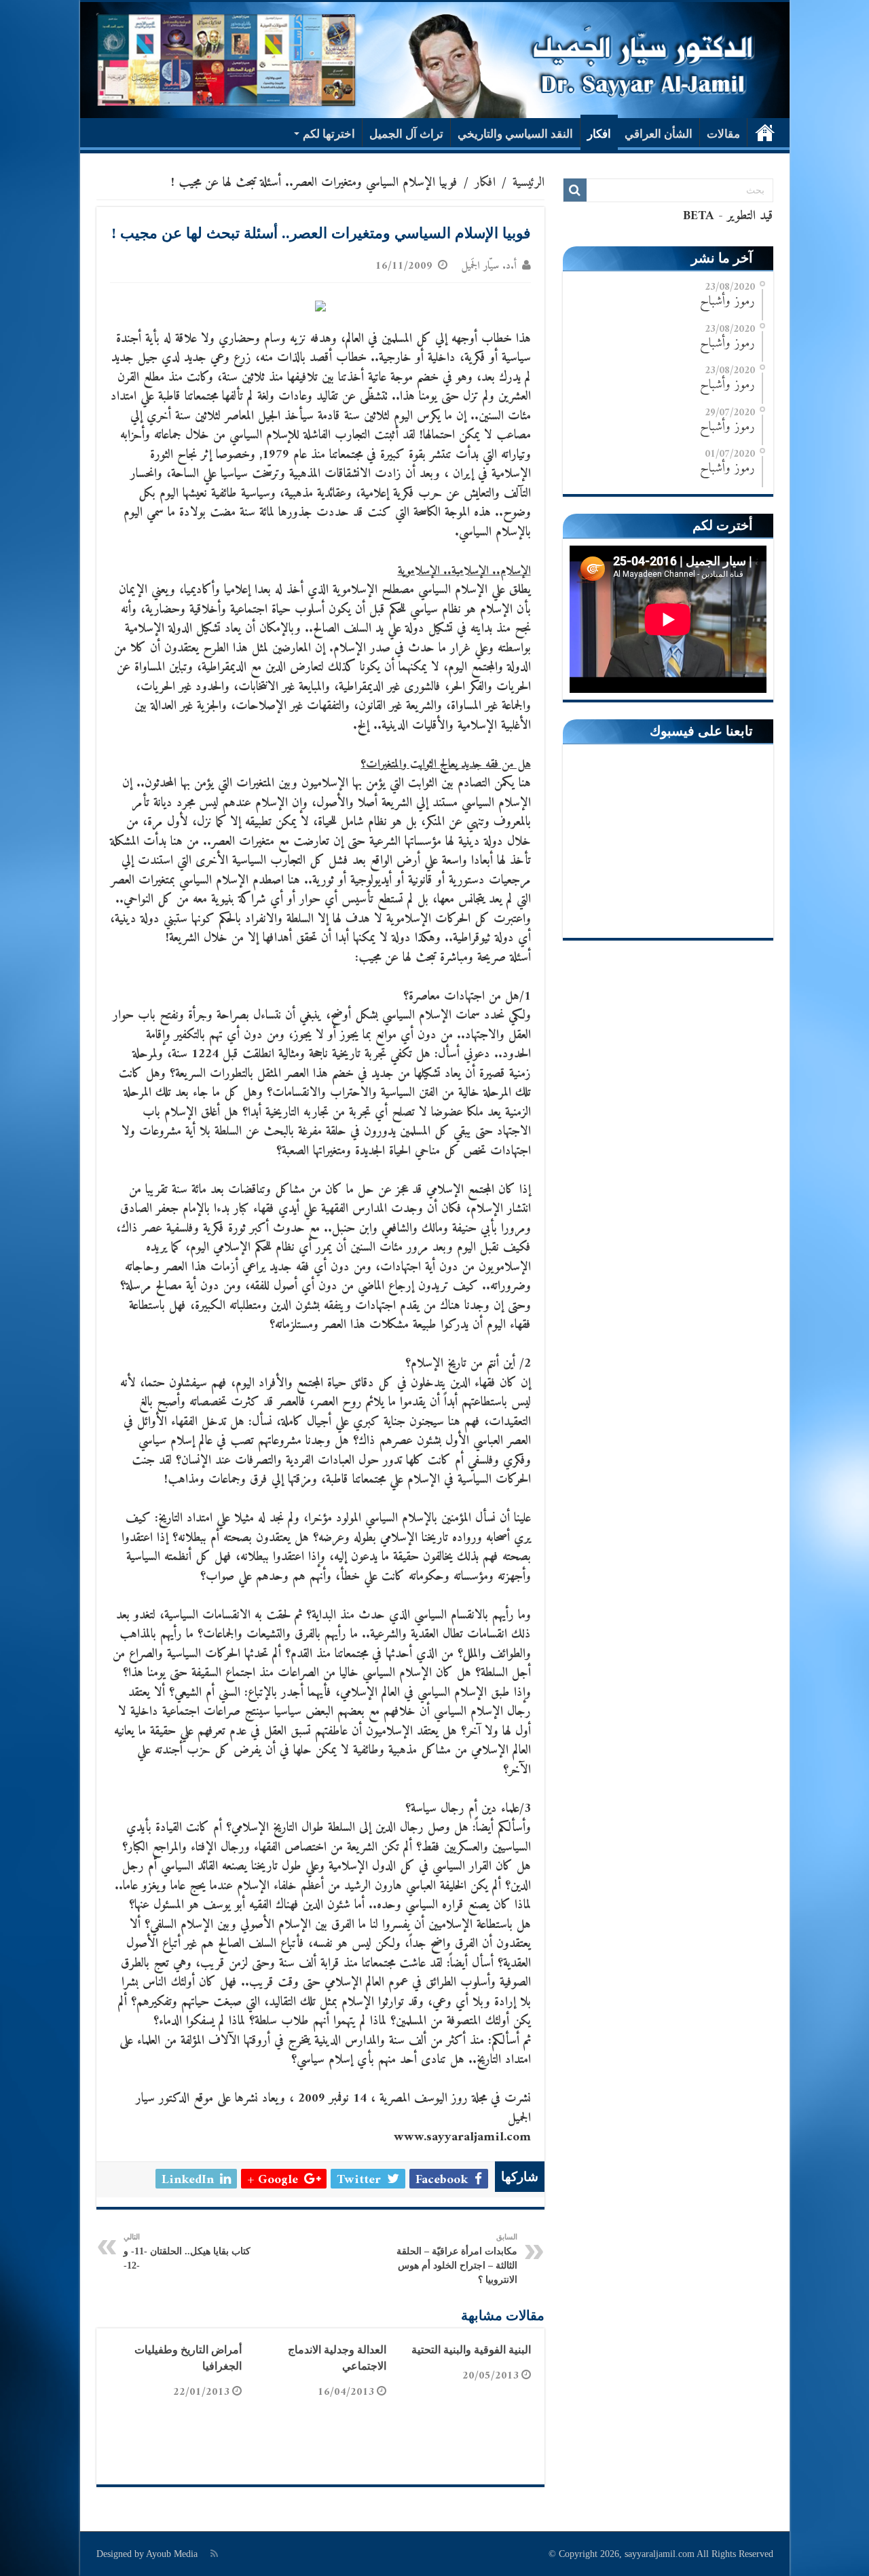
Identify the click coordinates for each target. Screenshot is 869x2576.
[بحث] (575, 190)
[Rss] (214, 2554)
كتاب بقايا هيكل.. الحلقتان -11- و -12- (187, 2252)
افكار (599, 134)
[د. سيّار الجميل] (435, 60)
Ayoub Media (172, 2554)
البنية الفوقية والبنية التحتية (471, 2350)
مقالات (723, 134)
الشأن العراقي (659, 134)
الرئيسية (765, 132)
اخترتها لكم (329, 134)
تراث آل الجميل (406, 134)
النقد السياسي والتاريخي (515, 134)
